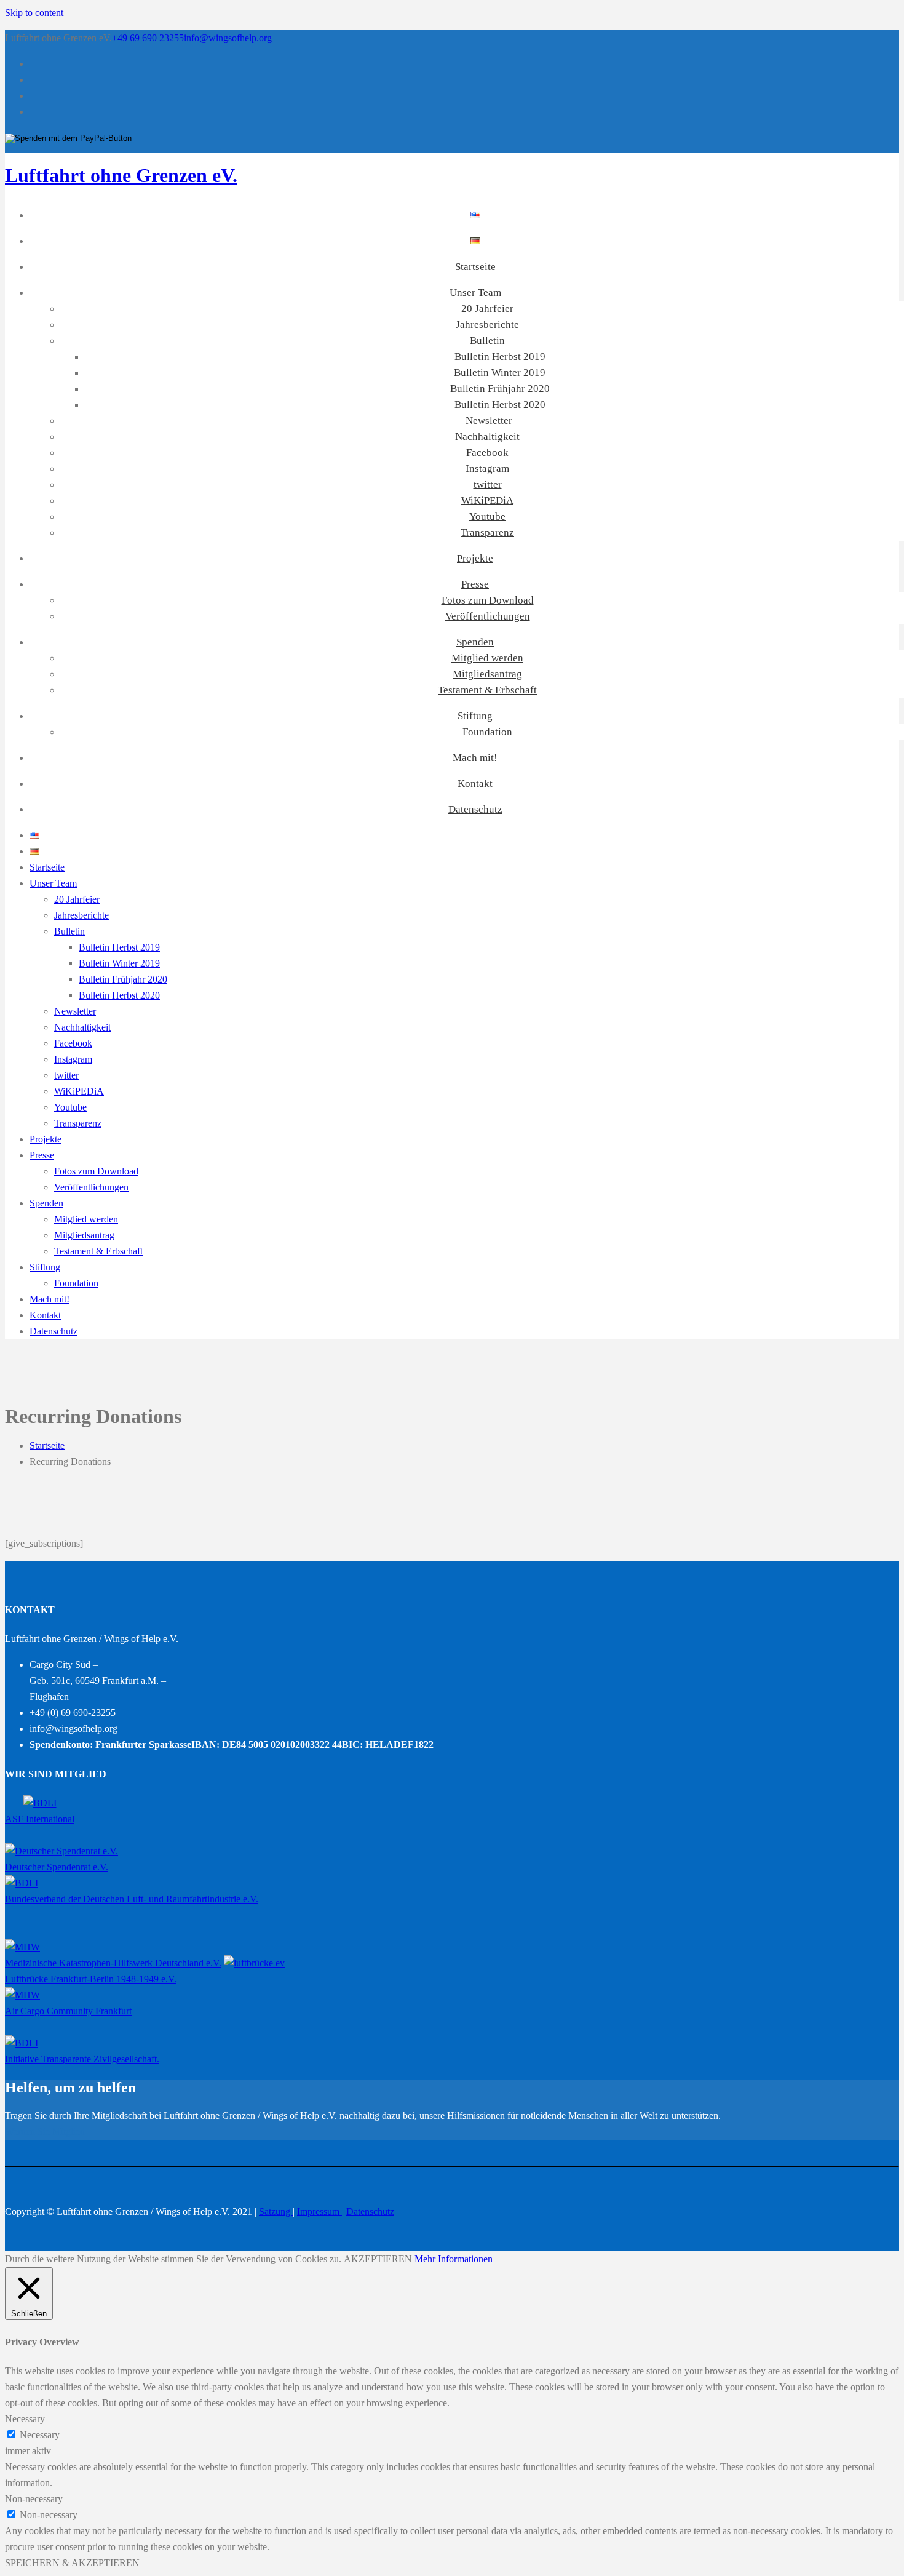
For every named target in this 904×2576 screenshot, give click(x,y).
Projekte (475, 558)
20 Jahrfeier (487, 309)
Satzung (276, 2211)
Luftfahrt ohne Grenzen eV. (121, 175)
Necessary (40, 2435)
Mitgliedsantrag (487, 674)
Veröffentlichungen (488, 616)
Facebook (487, 453)
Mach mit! (475, 758)
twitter (488, 484)
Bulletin (487, 341)
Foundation (487, 732)
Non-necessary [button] (34, 2499)
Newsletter (488, 421)
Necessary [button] (25, 2419)
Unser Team (475, 293)
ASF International (40, 1819)
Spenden (475, 642)
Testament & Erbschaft (487, 690)
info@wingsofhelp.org (228, 38)
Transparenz (487, 532)
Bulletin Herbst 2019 (500, 357)
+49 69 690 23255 (148, 38)
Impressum (319, 2211)
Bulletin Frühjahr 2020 (500, 389)
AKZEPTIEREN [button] (378, 2259)
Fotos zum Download (488, 600)
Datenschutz (475, 809)
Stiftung (475, 716)
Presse (475, 584)
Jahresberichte (487, 325)
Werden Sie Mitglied (45, 2131)
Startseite (475, 267)
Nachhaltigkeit (487, 437)
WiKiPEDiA (487, 500)
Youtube (487, 516)
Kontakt (475, 784)
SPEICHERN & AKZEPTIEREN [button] (72, 2563)
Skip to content (34, 13)
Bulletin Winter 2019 (500, 373)
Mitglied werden (487, 658)
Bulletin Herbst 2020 (500, 405)
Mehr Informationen (454, 2259)
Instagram (487, 469)
